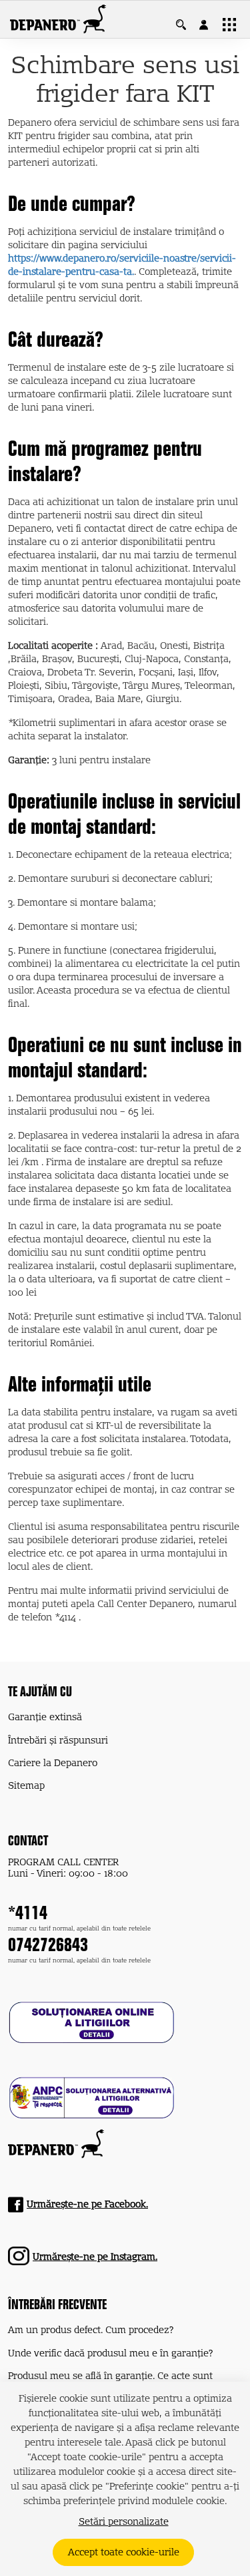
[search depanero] (188, 25)
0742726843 (48, 1947)
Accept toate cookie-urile (124, 2553)
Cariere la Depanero (53, 1763)
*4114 (28, 1915)
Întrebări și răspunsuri (58, 1741)
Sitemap (26, 1786)
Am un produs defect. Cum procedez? (91, 2330)
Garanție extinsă (45, 1718)
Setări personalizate (124, 2522)
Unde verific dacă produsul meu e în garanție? (110, 2354)
